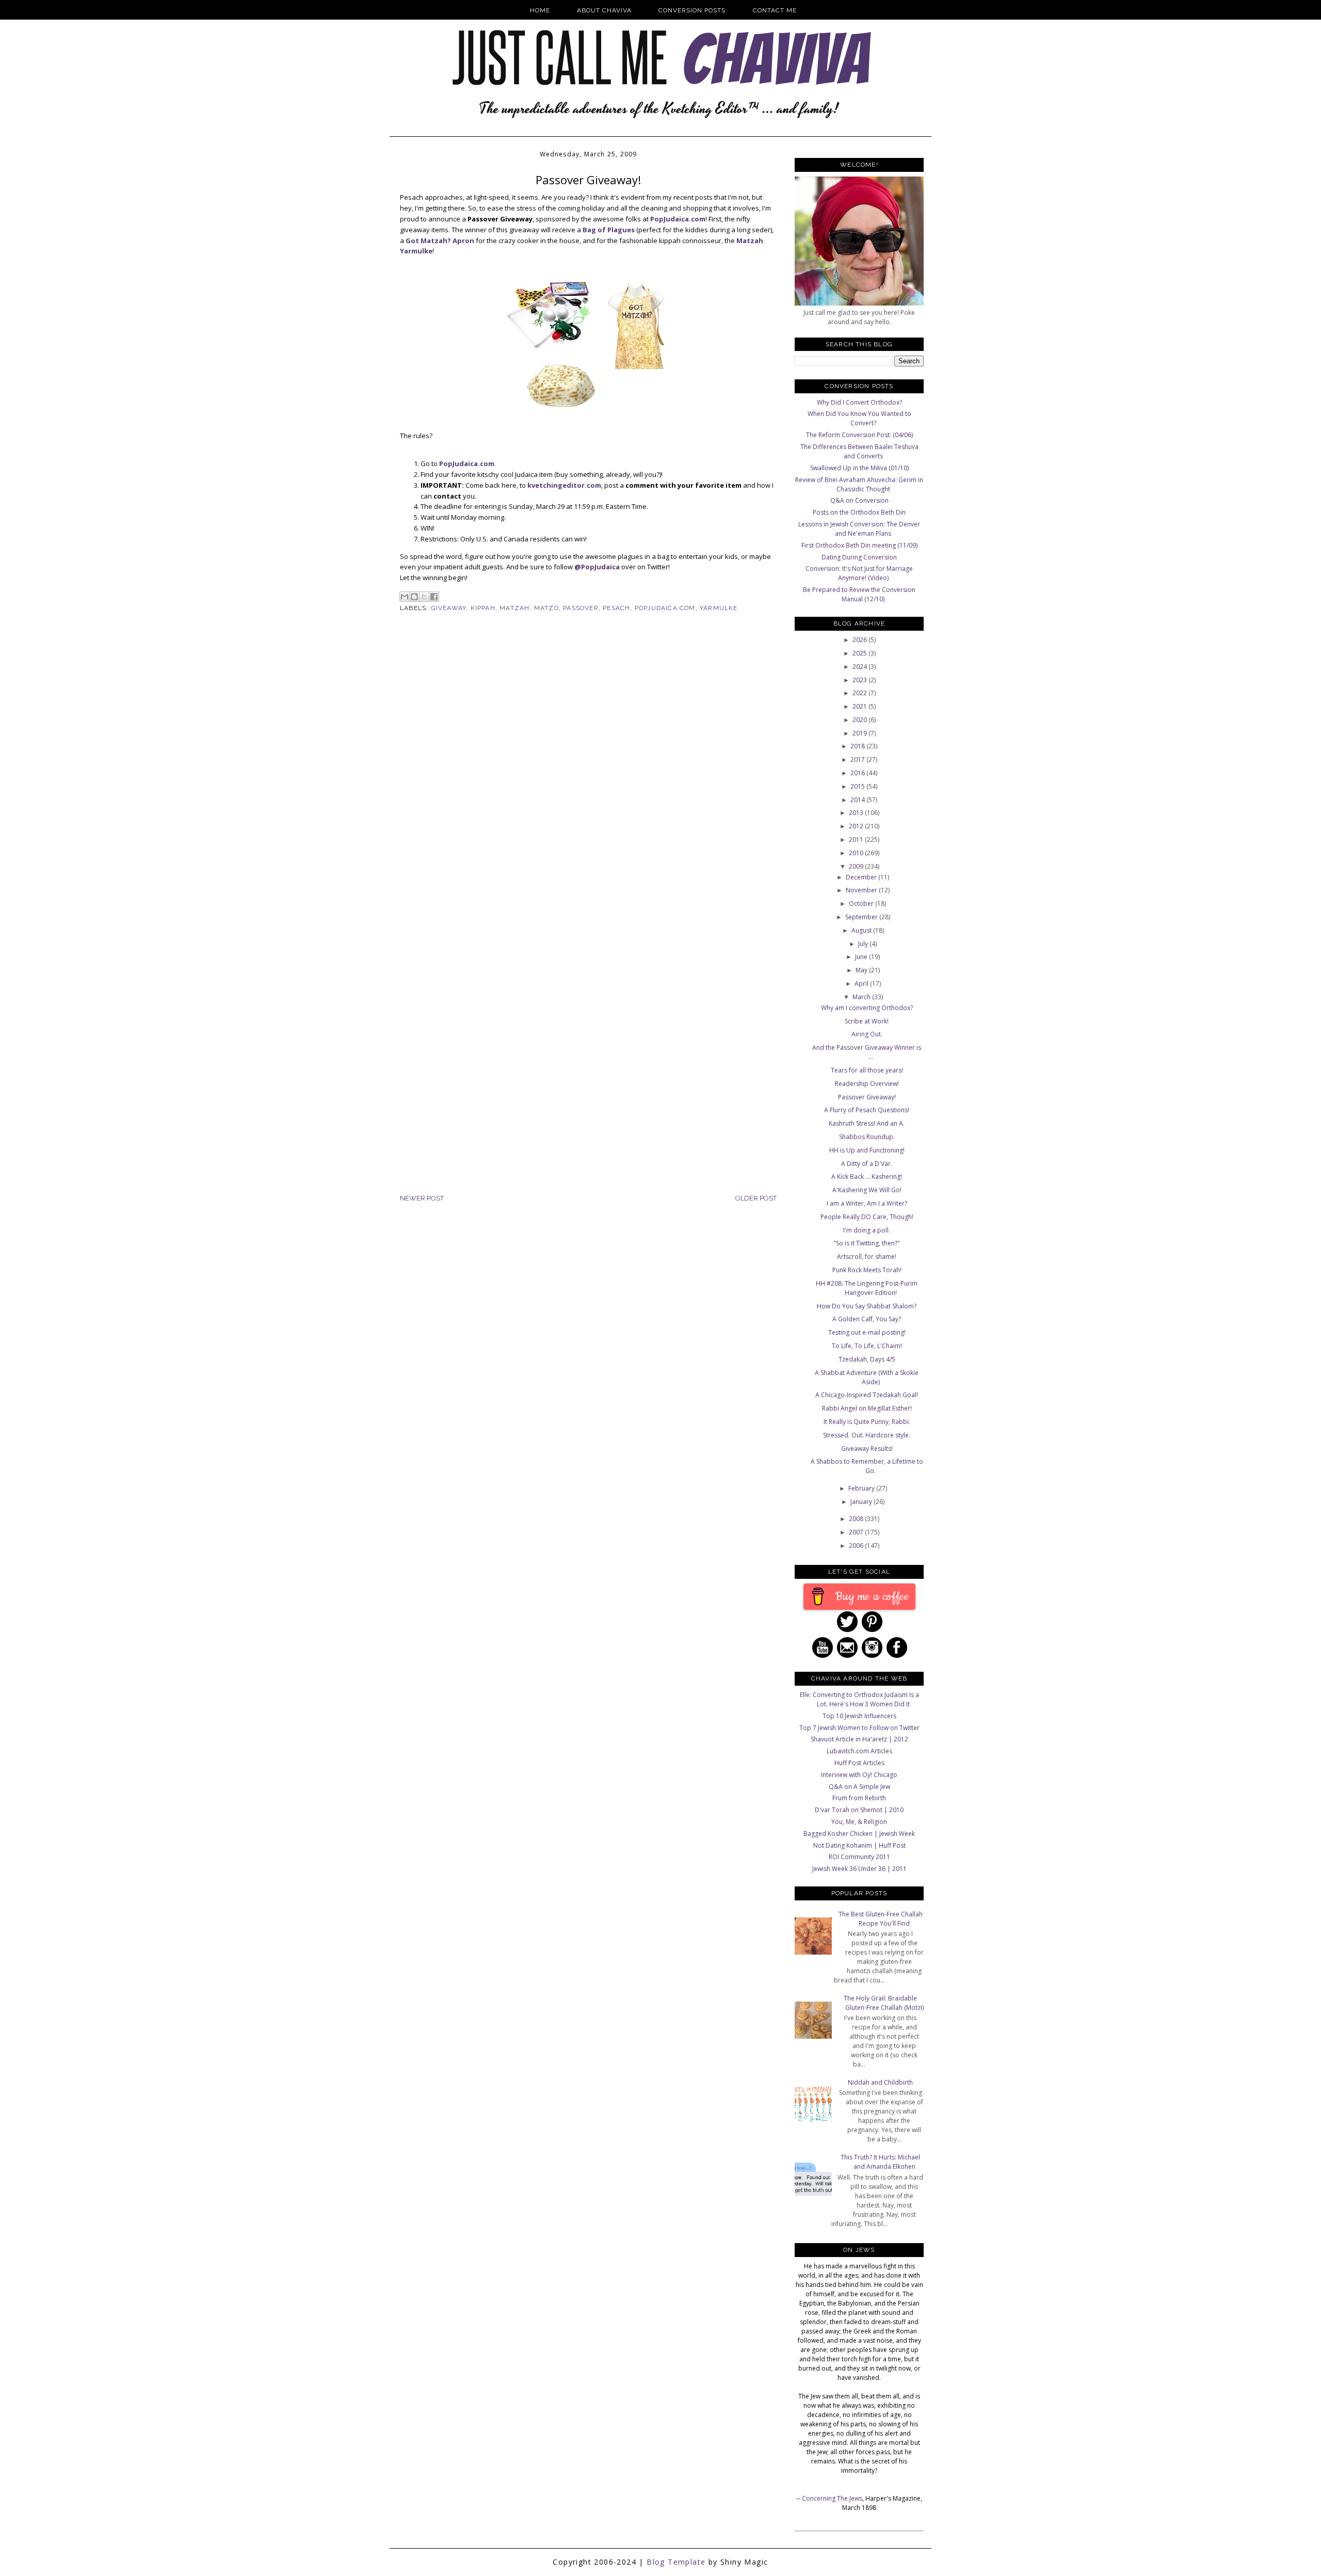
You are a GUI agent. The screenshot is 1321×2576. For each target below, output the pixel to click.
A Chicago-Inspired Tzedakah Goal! (867, 1395)
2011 (857, 839)
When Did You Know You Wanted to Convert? (859, 418)
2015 (858, 786)
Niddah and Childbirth (880, 2082)
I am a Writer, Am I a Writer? (867, 1203)
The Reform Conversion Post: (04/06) (859, 435)
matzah (514, 608)
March (862, 997)
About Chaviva (604, 10)
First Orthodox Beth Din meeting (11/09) (859, 545)
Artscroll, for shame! (867, 1257)
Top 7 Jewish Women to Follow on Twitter (859, 1728)
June (862, 957)
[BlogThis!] (414, 597)
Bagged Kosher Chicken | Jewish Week (859, 1834)
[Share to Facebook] (434, 597)
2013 (857, 813)
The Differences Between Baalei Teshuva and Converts (859, 451)
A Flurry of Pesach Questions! (867, 1110)
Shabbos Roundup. (867, 1137)
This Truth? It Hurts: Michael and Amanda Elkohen (880, 2162)
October (862, 903)
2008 (857, 1519)
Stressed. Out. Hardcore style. (867, 1435)
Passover (581, 608)
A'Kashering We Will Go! (867, 1190)
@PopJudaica (597, 567)
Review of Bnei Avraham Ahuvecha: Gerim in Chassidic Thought (859, 484)
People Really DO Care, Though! (867, 1217)
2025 (860, 653)
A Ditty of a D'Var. (867, 1164)
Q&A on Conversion (859, 500)
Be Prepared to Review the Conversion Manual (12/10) (859, 594)
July (864, 944)
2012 (857, 826)
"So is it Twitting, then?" (867, 1243)
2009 (857, 866)
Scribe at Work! (867, 1021)
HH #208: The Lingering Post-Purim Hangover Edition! (867, 1288)
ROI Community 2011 (859, 1857)
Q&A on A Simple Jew (859, 1787)
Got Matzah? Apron (440, 241)
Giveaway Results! (867, 1449)
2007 (857, 1532)
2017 (858, 759)
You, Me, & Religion (859, 1822)
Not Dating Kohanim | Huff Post (859, 1845)
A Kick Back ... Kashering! (867, 1177)
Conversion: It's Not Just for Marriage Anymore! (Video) (859, 573)
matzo (546, 608)
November (862, 890)
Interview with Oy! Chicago (859, 1775)
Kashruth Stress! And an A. (867, 1123)
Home (540, 10)
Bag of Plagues (609, 230)
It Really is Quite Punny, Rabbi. (867, 1422)
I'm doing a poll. (867, 1230)
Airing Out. (867, 1034)
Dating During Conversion (859, 557)
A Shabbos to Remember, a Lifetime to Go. (867, 1466)
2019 (860, 733)
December (862, 877)
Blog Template (676, 2562)
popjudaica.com (665, 608)
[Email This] (405, 597)
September (862, 917)
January (862, 1502)
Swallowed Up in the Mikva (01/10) (859, 468)
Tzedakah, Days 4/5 (867, 1359)
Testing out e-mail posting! (867, 1332)
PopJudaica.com (678, 219)
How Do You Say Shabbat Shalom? (867, 1306)
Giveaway (449, 608)
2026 (860, 640)
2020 (860, 720)
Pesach (616, 608)
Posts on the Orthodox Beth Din (859, 512)
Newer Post (422, 1198)
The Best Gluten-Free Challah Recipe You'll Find (881, 1919)
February (862, 1488)
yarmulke (719, 608)
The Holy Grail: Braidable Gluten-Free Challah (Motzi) (884, 2003)
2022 (860, 693)
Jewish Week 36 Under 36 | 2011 (859, 1869)
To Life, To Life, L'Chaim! (867, 1346)
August (862, 930)
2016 (858, 773)
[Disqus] (588, 790)
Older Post (756, 1198)
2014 (858, 800)
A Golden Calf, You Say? (867, 1319)
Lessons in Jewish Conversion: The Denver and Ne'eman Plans (859, 529)
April (862, 983)
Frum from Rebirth (859, 1798)
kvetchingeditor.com (564, 485)
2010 (857, 853)
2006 (857, 1546)
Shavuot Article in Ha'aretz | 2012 (859, 1739)
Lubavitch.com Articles (859, 1751)
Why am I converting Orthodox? (867, 1008)
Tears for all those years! (867, 1070)
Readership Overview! (867, 1084)
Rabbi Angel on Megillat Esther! (867, 1408)
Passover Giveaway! (867, 1097)
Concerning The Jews (832, 2498)
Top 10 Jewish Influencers (859, 1716)
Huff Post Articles (859, 1763)
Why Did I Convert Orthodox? (859, 402)
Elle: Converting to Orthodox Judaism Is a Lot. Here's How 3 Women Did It (859, 1699)
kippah (483, 608)
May (862, 970)
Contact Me (775, 10)
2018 (858, 746)
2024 (860, 667)
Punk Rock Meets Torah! (867, 1270)
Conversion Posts (692, 10)
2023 (860, 680)
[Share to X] (424, 597)
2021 (860, 706)
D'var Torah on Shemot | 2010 (859, 1810)
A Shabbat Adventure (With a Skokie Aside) (867, 1377)
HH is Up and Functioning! (867, 1150)
